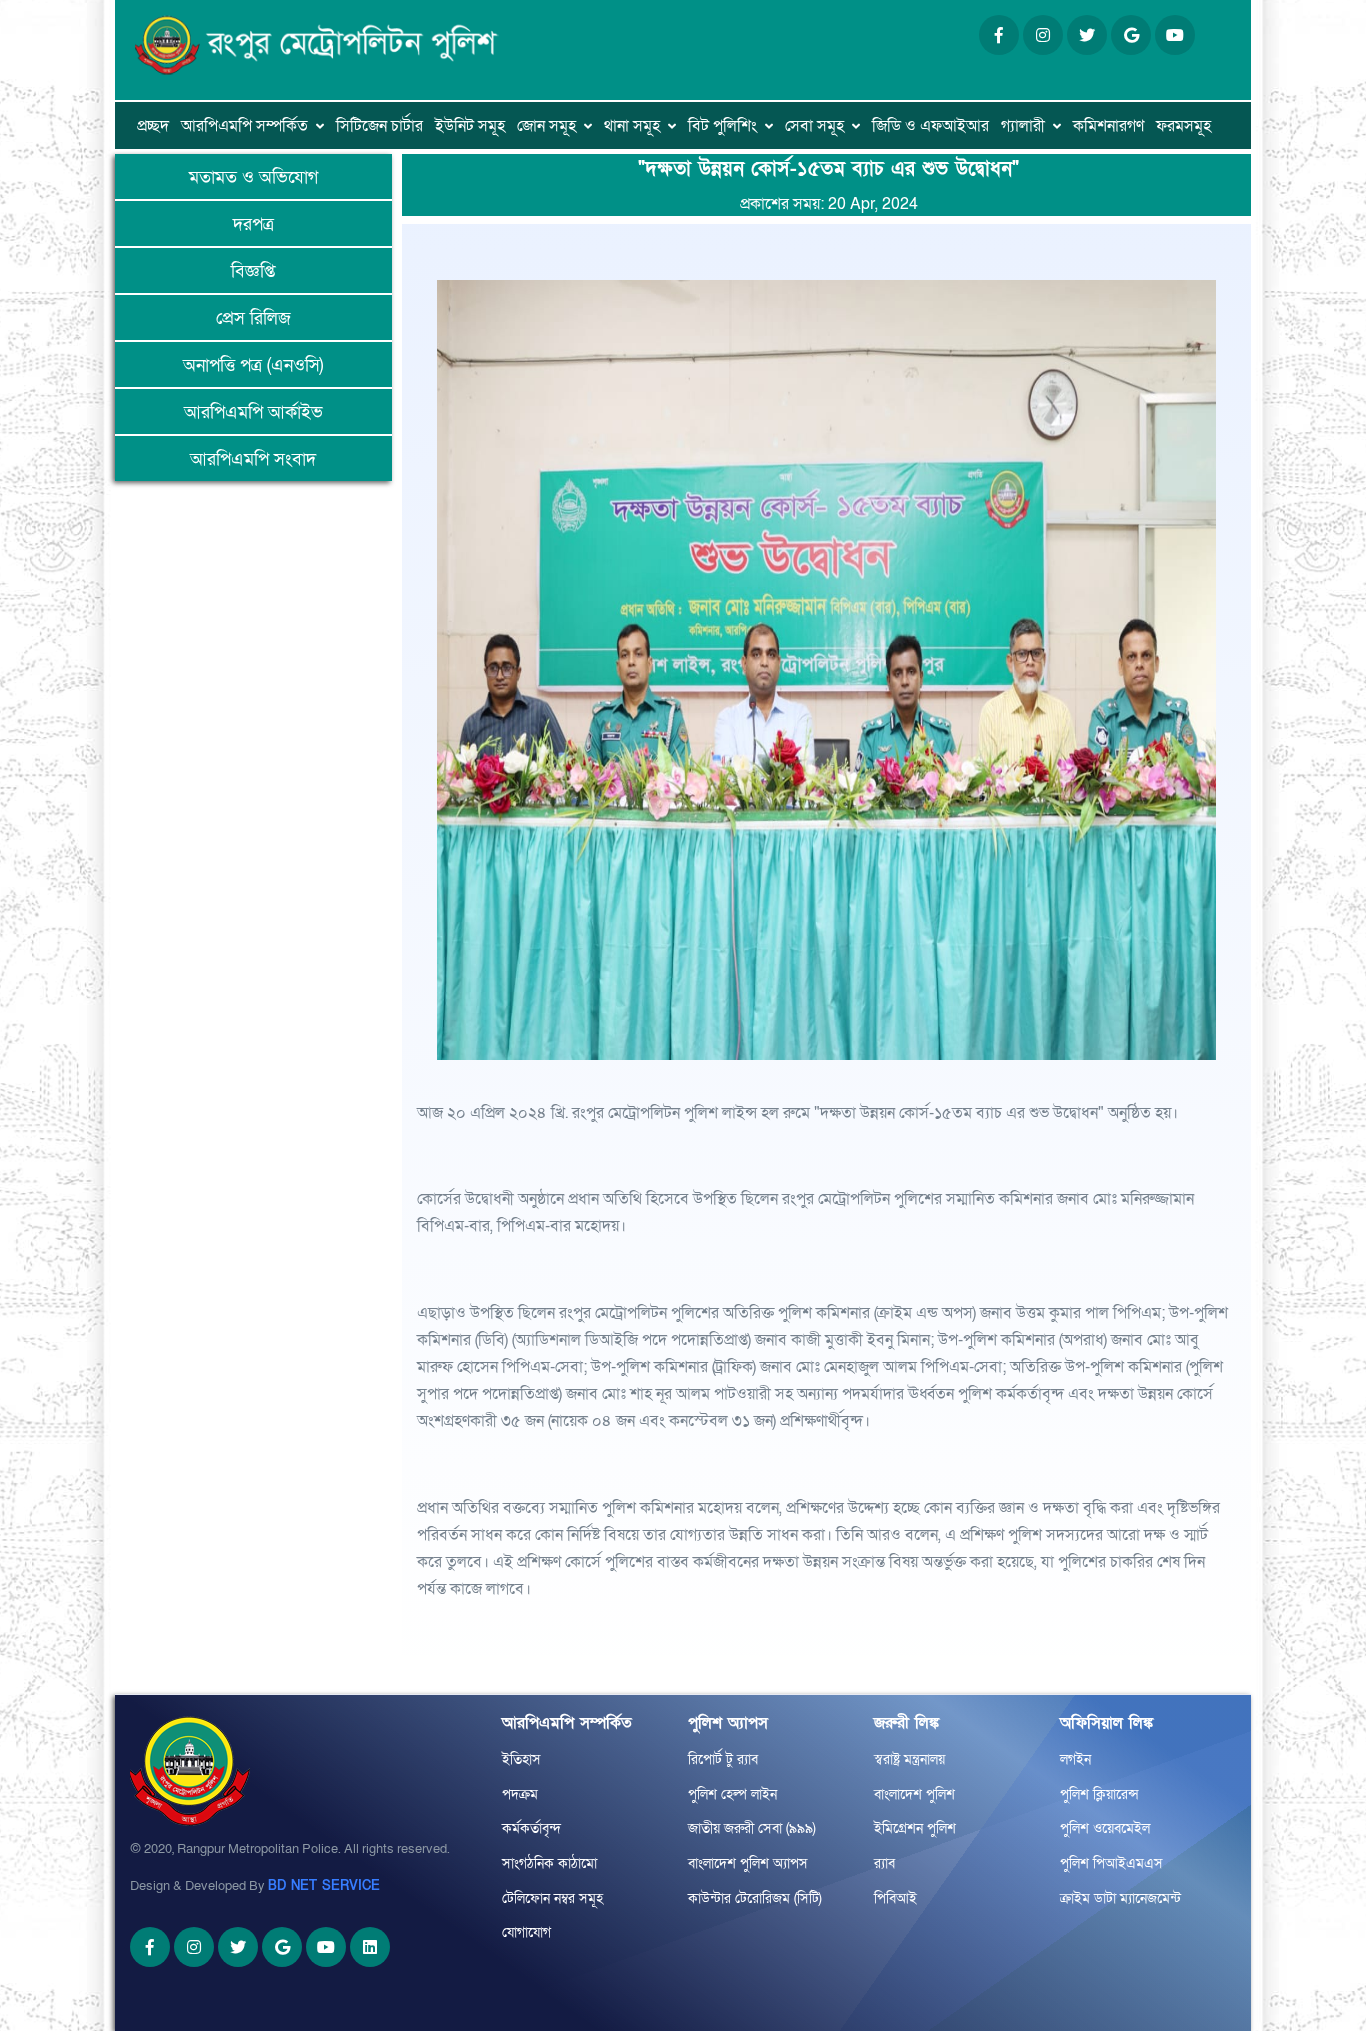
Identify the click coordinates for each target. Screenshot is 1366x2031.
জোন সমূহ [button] (546, 126)
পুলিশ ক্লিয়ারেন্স (1099, 1794)
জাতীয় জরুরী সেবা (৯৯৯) (752, 1828)
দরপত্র (253, 224)
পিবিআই (895, 1898)
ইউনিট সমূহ (470, 126)
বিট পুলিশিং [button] (722, 126)
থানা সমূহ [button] (632, 126)
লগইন (1075, 1759)
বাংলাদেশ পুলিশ (914, 1794)
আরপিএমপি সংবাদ (253, 459)
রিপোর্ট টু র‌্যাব (723, 1759)
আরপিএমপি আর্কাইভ (253, 412)
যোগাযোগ (526, 1932)
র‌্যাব (884, 1863)
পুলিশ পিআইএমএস (1111, 1863)
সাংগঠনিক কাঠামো (549, 1863)
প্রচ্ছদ (153, 126)
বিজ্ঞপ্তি (253, 271)
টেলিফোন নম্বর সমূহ (552, 1898)
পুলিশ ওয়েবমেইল (1105, 1828)
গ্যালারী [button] (1023, 126)
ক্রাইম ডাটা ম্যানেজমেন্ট (1120, 1898)
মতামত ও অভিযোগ (253, 177)
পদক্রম (520, 1794)
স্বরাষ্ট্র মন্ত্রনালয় (909, 1759)
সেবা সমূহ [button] (814, 126)
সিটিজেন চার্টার (379, 126)
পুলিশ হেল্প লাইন (732, 1794)
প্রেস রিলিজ (253, 318)
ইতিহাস (521, 1759)
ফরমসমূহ (1183, 126)
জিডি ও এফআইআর (930, 126)
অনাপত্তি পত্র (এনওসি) (253, 365)
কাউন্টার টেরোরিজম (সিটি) (755, 1898)
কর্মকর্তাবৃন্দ (531, 1828)
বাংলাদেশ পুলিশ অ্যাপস (748, 1863)
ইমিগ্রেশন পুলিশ (915, 1828)
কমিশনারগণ (1108, 126)
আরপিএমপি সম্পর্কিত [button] (244, 126)
